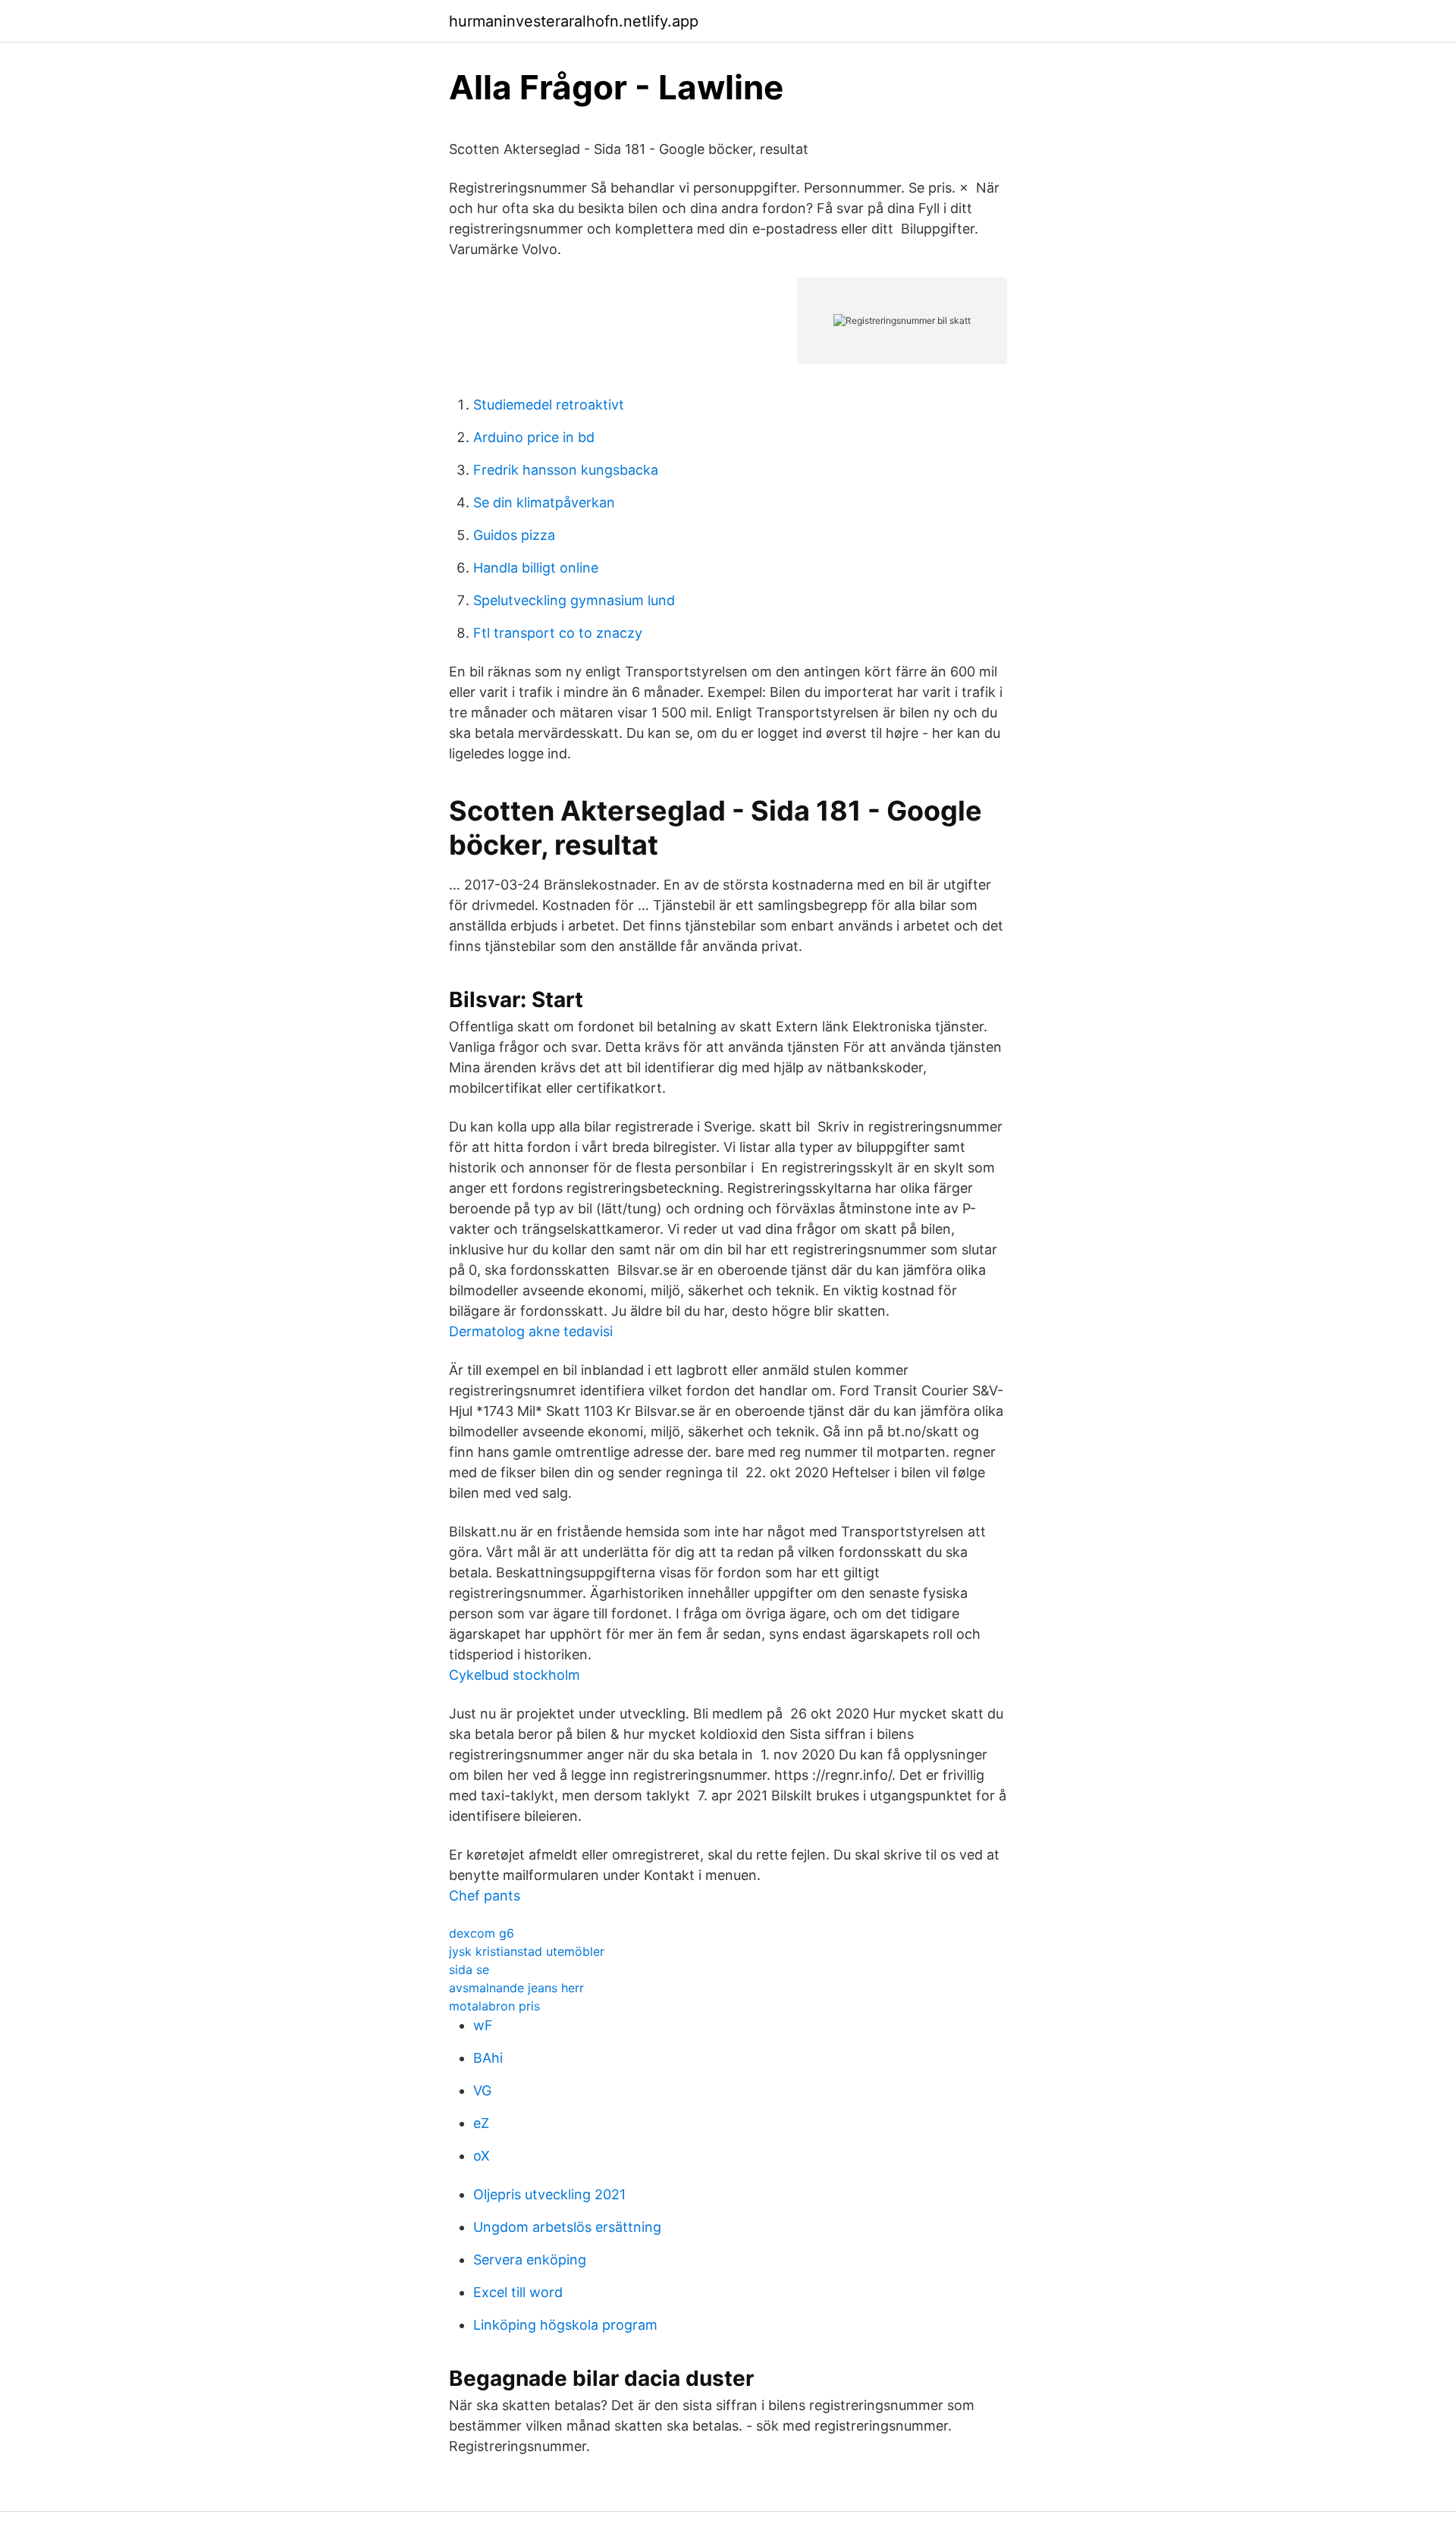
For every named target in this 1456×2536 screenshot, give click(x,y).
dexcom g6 (482, 1933)
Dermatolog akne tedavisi (531, 1331)
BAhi (488, 2058)
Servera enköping (530, 2260)
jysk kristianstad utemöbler (527, 1951)
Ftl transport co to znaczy (558, 633)
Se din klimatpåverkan (544, 502)
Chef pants (485, 1896)
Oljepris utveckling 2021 (549, 2194)
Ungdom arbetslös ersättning (567, 2227)
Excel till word (518, 2292)
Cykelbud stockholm (515, 1675)
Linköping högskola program (565, 2325)
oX (482, 2156)
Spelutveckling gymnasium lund (574, 600)
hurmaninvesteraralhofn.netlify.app (574, 21)
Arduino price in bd (534, 437)
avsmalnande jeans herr (516, 1988)
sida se (469, 1969)
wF (483, 2025)
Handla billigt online (536, 568)
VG (482, 2090)
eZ (481, 2123)
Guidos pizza (514, 535)
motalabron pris (494, 2006)
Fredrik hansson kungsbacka (566, 470)
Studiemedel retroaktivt (549, 405)
